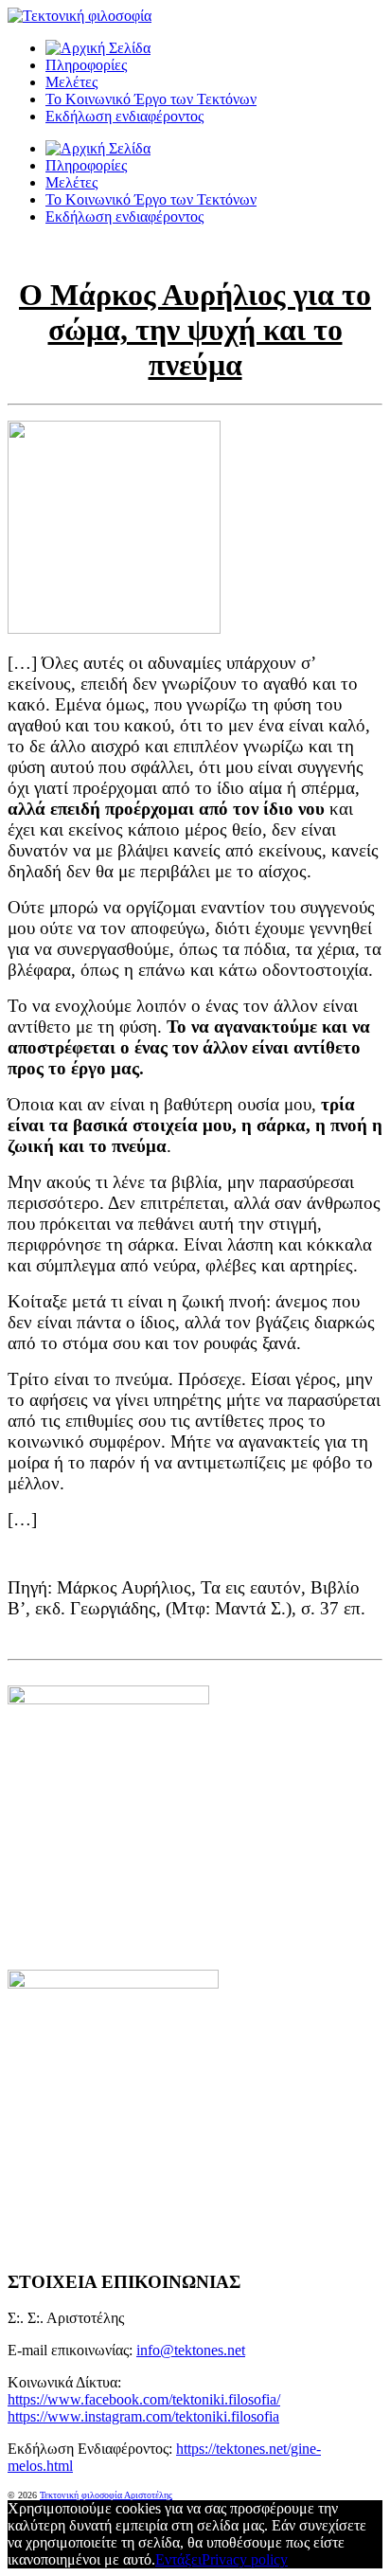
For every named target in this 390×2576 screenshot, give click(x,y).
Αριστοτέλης (148, 2495)
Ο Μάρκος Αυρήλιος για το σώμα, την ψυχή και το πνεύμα (195, 330)
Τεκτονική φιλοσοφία (82, 2495)
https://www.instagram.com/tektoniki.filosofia (143, 2416)
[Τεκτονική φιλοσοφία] (98, 48)
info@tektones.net (191, 2350)
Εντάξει (178, 2559)
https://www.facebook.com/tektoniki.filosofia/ (144, 2399)
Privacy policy (245, 2559)
